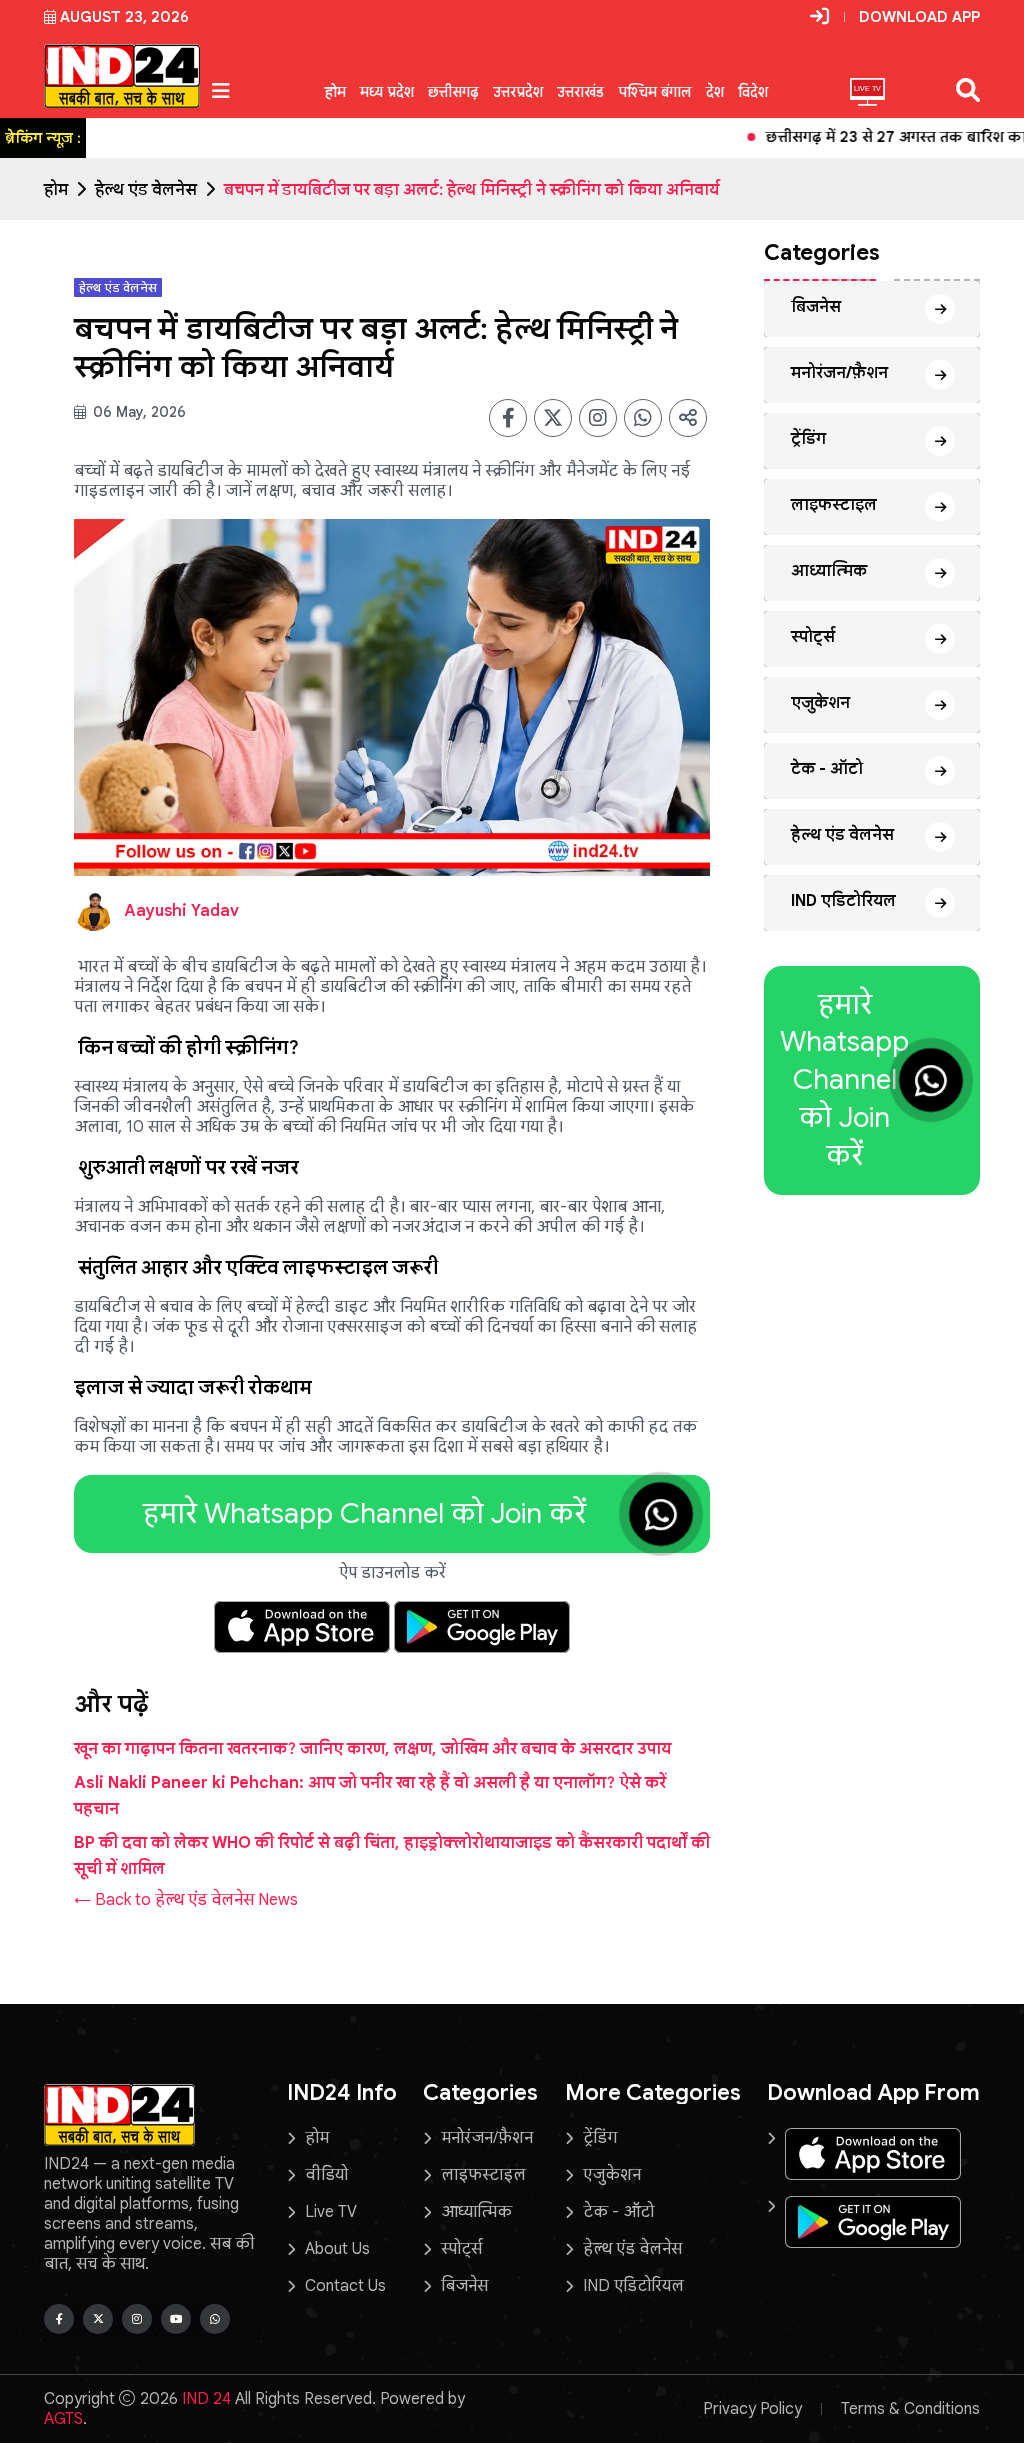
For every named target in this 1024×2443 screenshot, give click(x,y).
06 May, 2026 (137, 412)
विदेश (753, 92)
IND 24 (206, 2399)
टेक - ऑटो (827, 769)
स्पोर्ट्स (813, 637)
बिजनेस (816, 307)
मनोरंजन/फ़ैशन (839, 373)
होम (335, 92)
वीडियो (326, 2175)
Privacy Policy (752, 2409)
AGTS (63, 2419)
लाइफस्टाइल (834, 505)
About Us (337, 2249)
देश (715, 92)
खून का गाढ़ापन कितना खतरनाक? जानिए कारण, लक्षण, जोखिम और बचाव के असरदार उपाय (372, 1749)
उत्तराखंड (580, 92)
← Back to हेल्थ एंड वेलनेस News (186, 1900)
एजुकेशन (820, 703)
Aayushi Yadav (181, 911)
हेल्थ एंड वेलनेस (146, 190)
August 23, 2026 (124, 17)
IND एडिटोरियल (843, 901)
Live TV (331, 2212)
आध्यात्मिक (829, 571)
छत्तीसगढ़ (453, 92)
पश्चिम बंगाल (655, 92)
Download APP (919, 17)
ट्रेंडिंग (808, 439)
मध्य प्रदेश (387, 92)
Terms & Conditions (910, 2409)
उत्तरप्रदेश (518, 92)
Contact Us (345, 2286)
